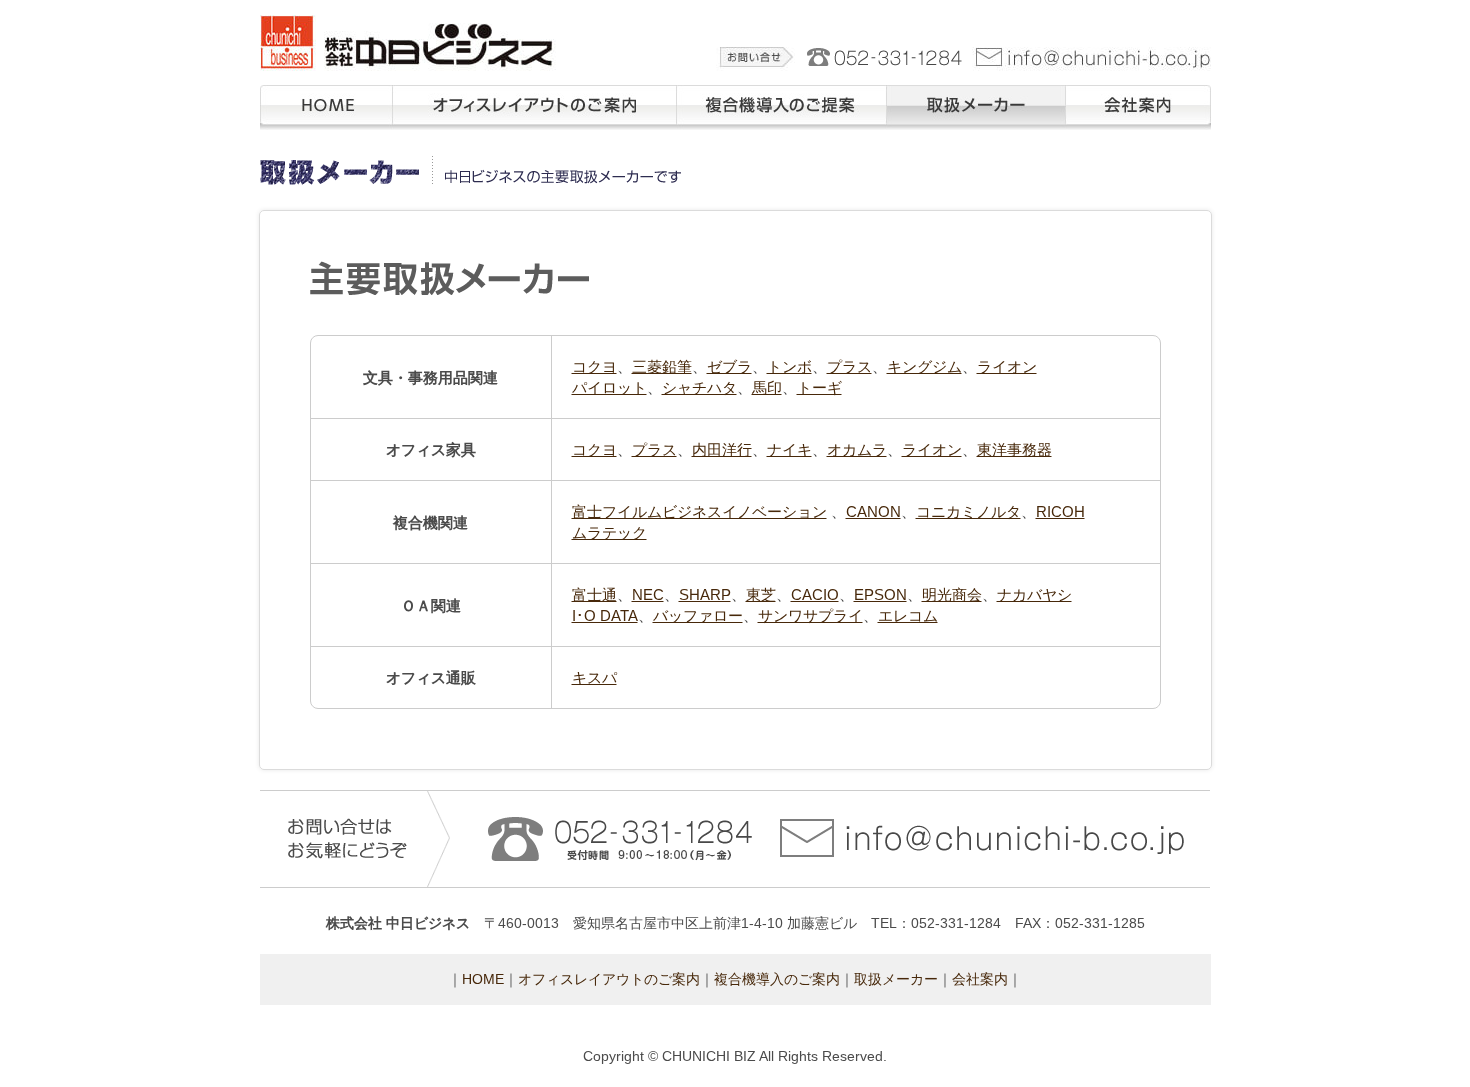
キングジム (924, 366)
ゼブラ (729, 366)
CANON (873, 511)
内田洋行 (722, 449)
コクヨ (594, 366)
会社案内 (980, 979)
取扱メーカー (929, 140)
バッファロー (698, 615)
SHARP (705, 594)
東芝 (761, 594)
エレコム (908, 615)
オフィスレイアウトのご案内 (323, 150)
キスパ (594, 677)
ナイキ (789, 449)
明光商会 (952, 594)
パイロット (609, 387)
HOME (483, 979)
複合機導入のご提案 (740, 140)
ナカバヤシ (1034, 594)
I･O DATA (605, 615)
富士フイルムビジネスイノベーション (699, 511)
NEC (648, 594)
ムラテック (609, 532)
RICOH (1060, 511)
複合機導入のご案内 (777, 979)
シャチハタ (699, 387)
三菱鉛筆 (662, 366)
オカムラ (857, 449)
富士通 (594, 594)
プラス (849, 366)
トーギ (819, 387)
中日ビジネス (299, 78)
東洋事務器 (1014, 449)
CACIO (815, 594)
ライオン (1007, 366)
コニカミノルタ (968, 511)
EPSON (880, 594)
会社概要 (1094, 140)
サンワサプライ (810, 615)
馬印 (767, 387)
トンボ (789, 366)
